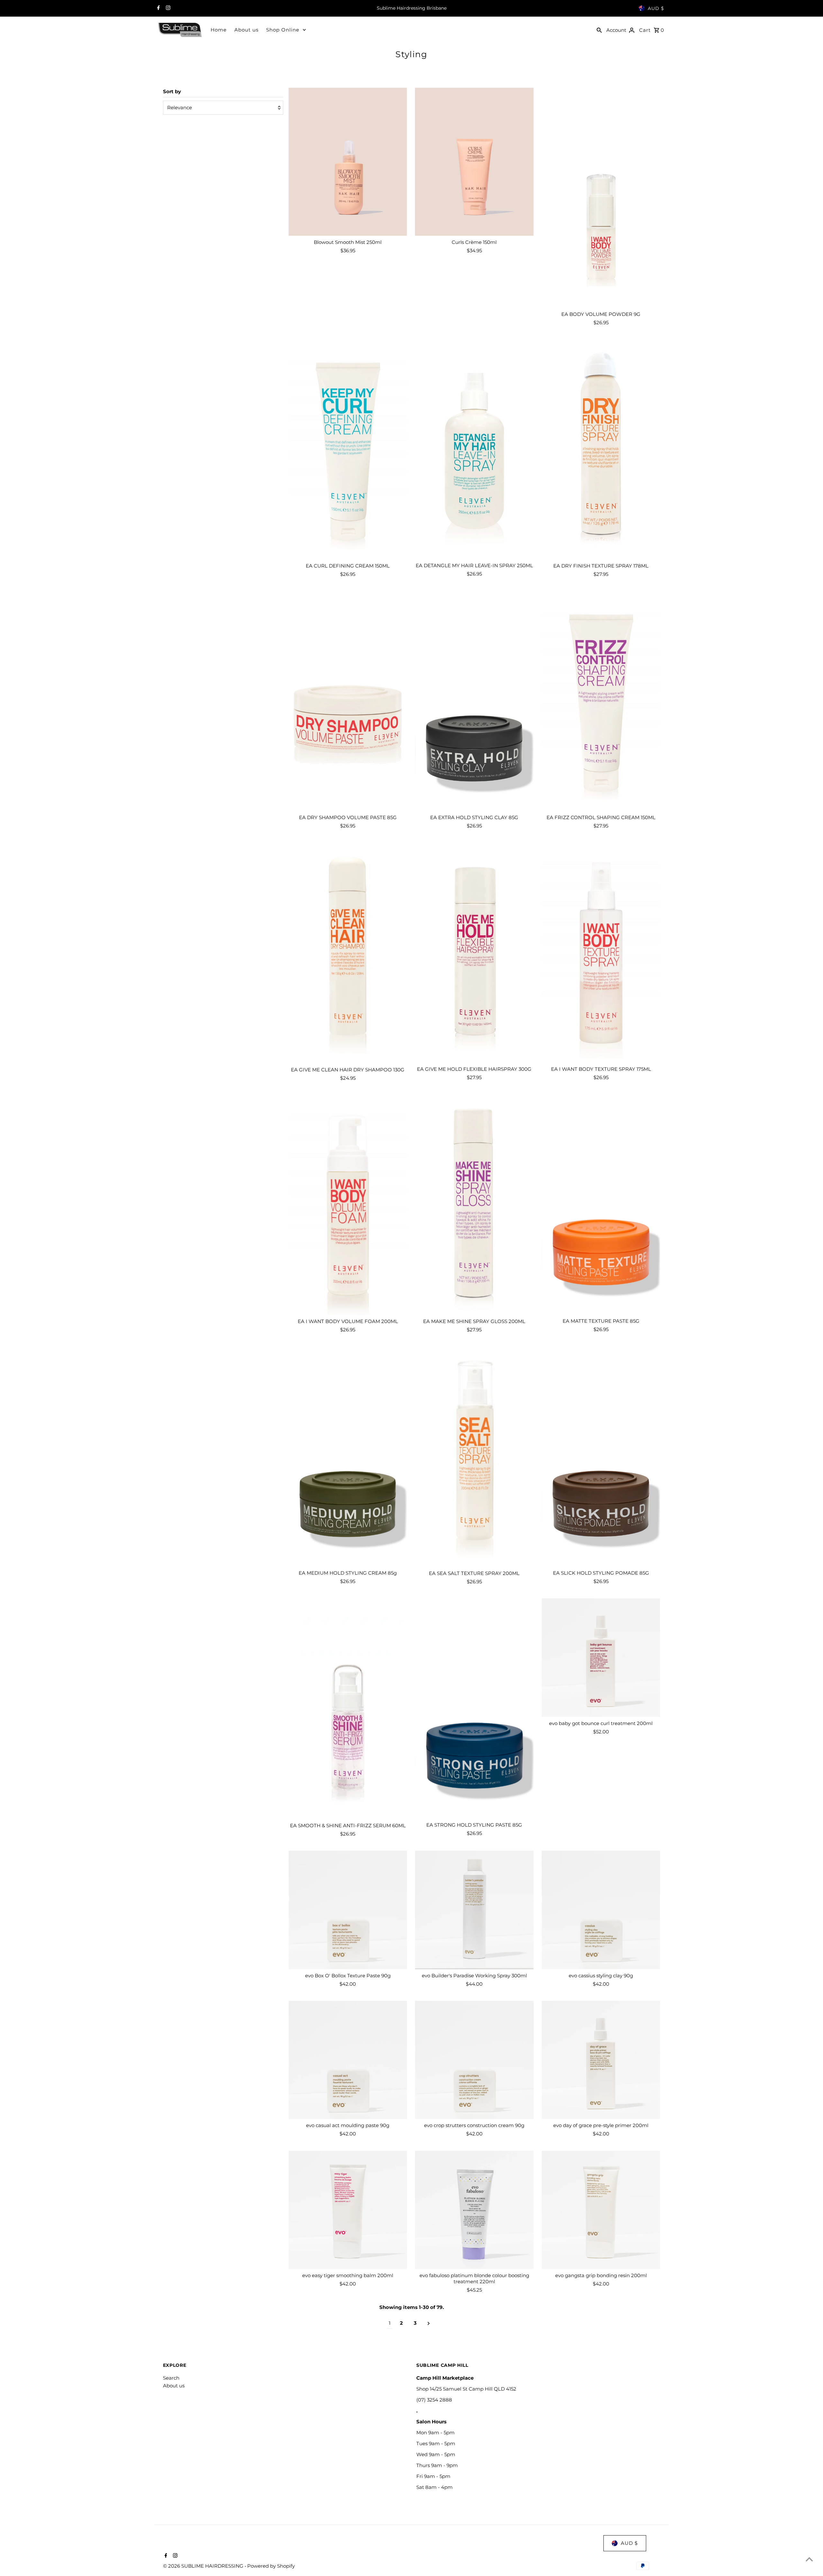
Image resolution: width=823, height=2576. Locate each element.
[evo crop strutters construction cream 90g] (474, 2060)
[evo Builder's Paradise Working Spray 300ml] (474, 1910)
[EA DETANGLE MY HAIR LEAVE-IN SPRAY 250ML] (474, 449)
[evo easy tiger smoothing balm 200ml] (348, 2210)
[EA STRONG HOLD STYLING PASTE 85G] (474, 1708)
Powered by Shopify (271, 2566)
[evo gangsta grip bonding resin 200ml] (601, 2210)
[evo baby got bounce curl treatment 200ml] (601, 1658)
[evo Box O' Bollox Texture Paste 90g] (348, 1910)
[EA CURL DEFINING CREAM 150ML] (348, 449)
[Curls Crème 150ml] (474, 162)
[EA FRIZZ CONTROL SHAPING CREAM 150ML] (601, 701)
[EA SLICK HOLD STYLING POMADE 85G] (601, 1457)
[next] (429, 2323)
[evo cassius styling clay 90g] (601, 1910)
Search (171, 2378)
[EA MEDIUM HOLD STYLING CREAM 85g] (348, 1457)
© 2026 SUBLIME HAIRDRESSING (204, 2566)
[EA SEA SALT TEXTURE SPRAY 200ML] (474, 1457)
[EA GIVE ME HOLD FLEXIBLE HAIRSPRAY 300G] (474, 953)
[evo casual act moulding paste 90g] (348, 2060)
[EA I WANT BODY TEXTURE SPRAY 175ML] (601, 953)
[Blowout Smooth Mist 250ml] (348, 162)
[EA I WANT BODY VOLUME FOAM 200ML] (348, 1205)
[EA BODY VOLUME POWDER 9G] (601, 198)
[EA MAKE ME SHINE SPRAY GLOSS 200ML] (474, 1205)
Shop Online (283, 30)
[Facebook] (158, 8)
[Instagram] (167, 8)
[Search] (599, 30)
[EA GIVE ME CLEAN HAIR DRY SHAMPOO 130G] (348, 953)
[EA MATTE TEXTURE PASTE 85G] (601, 1205)
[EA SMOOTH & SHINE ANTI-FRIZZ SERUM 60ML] (348, 1709)
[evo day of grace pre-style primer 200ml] (601, 2060)
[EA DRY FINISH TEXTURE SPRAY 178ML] (601, 449)
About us (246, 30)
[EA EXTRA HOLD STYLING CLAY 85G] (474, 701)
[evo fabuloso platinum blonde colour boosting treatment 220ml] (474, 2210)
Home (219, 30)
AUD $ (656, 8)
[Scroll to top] (809, 2559)
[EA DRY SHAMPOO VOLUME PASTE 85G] (348, 701)
